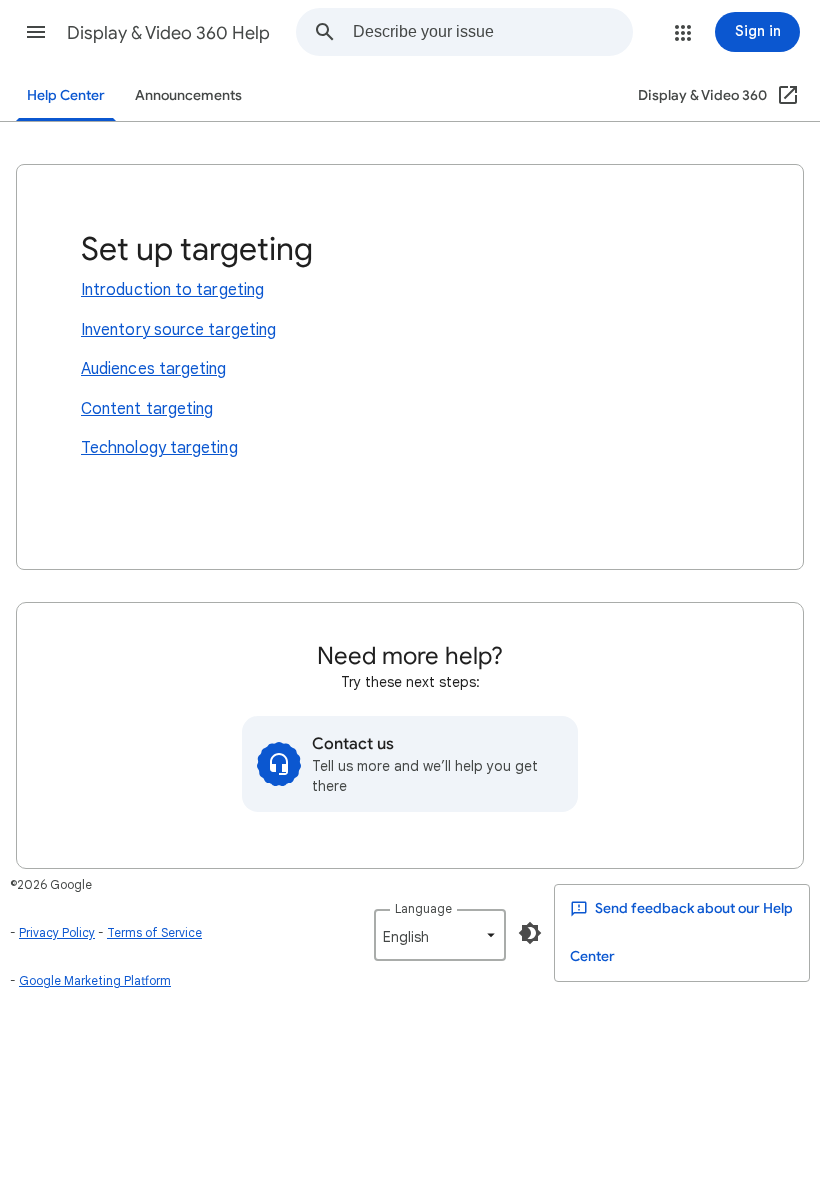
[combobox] (492, 32)
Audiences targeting (154, 369)
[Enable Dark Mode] (530, 933)
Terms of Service (154, 932)
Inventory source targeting (178, 330)
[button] (36, 32)
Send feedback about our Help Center (681, 932)
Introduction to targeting (172, 290)
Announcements (188, 95)
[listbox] (440, 935)
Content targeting (147, 409)
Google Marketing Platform (95, 980)
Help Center (66, 95)
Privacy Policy (57, 932)
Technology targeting (159, 448)
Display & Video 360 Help (168, 33)
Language (423, 908)
